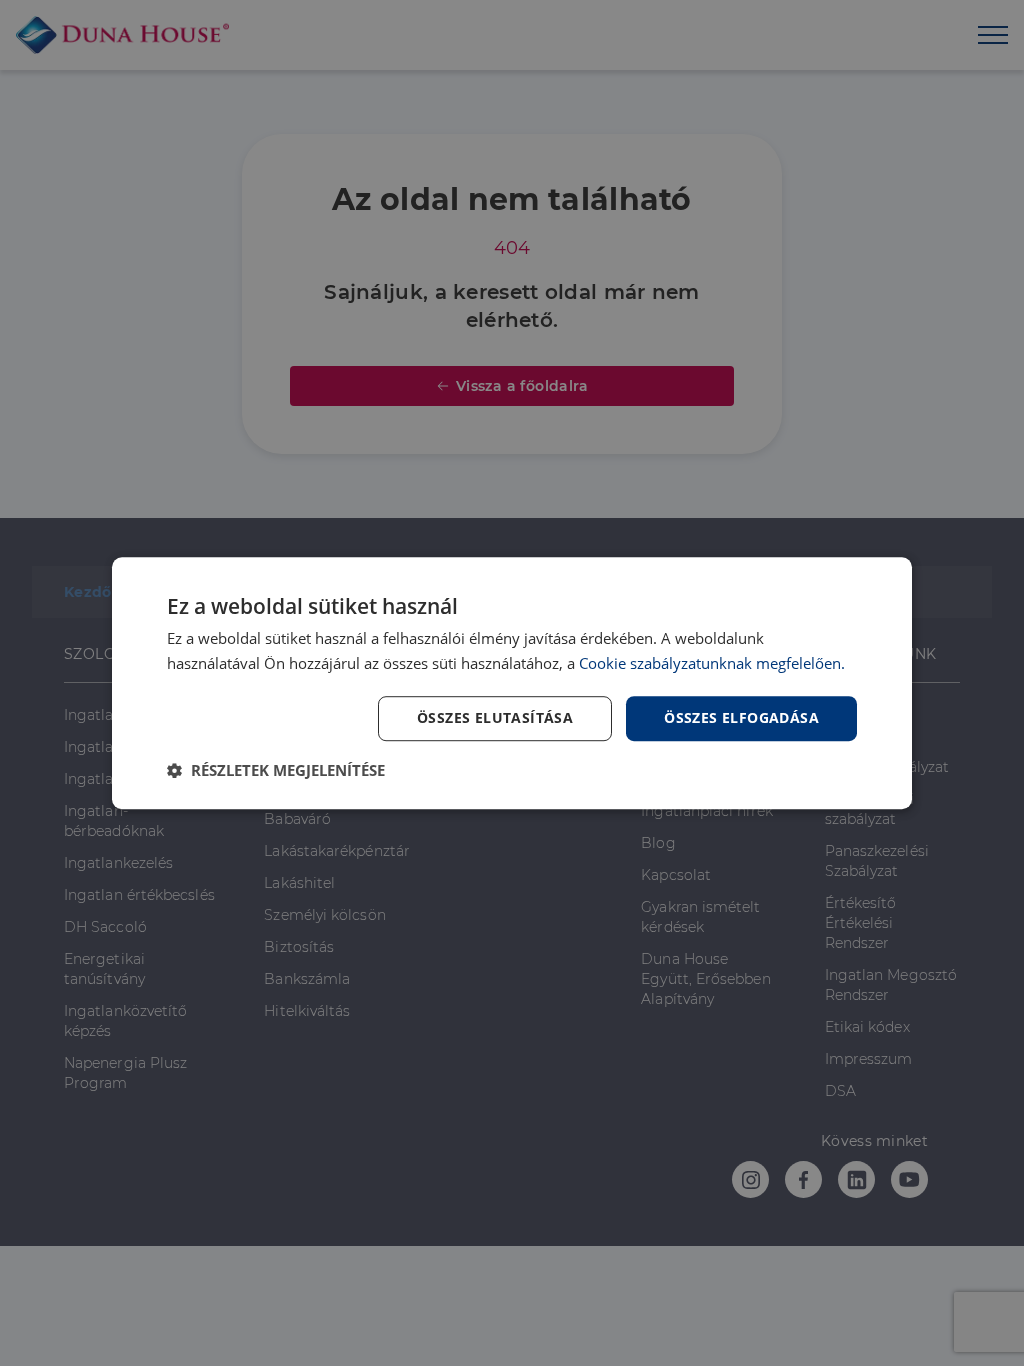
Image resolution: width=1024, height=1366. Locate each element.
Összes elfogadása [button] (741, 717)
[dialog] (512, 683)
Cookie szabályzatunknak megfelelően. (712, 663)
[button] (276, 770)
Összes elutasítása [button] (495, 717)
